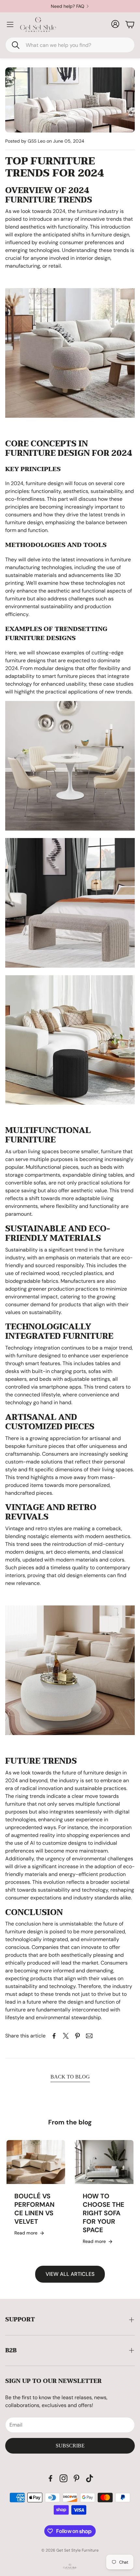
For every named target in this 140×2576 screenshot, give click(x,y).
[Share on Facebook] (54, 2036)
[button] (70, 45)
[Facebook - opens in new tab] (50, 2478)
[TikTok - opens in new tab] (90, 2478)
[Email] (89, 2036)
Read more (26, 2233)
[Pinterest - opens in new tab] (77, 2478)
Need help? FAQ (68, 6)
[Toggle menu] (10, 24)
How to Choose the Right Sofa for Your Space (104, 2213)
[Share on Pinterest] (77, 2036)
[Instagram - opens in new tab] (63, 2478)
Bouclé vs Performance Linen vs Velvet (35, 2209)
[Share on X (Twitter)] (66, 2036)
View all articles (70, 2274)
